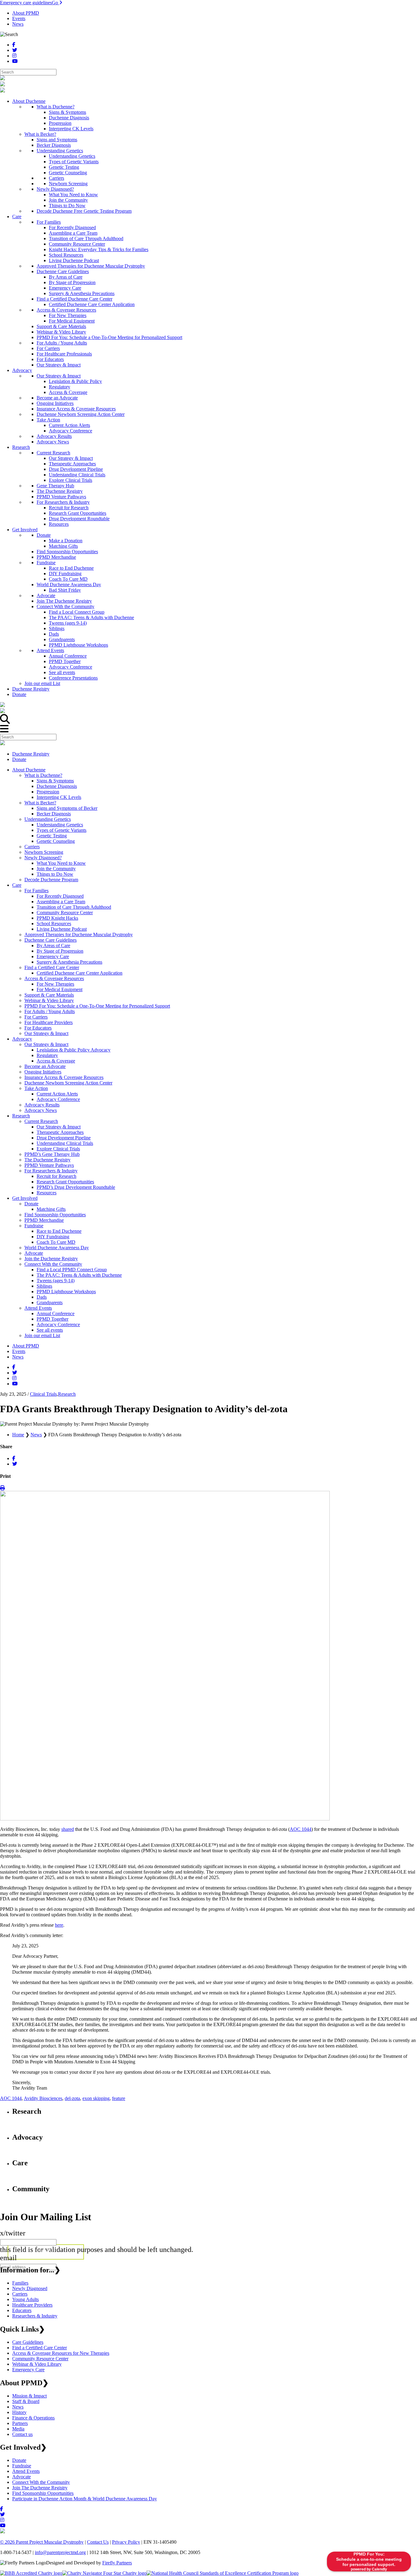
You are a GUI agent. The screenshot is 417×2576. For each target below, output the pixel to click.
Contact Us (98, 2542)
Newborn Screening (44, 852)
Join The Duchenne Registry (40, 2488)
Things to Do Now (55, 874)
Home (18, 1435)
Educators (22, 2310)
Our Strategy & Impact (46, 1033)
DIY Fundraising (53, 1237)
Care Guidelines (28, 2342)
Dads (42, 1297)
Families (20, 2283)
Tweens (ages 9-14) (56, 1281)
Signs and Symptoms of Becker (67, 808)
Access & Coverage (56, 1061)
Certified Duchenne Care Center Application (80, 973)
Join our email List (42, 1335)
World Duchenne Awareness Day (57, 1248)
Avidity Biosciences (43, 2098)
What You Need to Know (61, 863)
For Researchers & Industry (51, 1171)
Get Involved (25, 1198)
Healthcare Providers (32, 2305)
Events (19, 18)
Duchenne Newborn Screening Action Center (68, 1083)
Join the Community (56, 869)
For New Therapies (55, 984)
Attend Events (38, 1308)
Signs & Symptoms (55, 781)
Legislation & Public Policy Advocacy (74, 1050)
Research (21, 1116)
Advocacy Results (42, 1105)
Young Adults (25, 2299)
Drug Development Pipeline (64, 1138)
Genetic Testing (52, 836)
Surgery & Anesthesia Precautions (69, 962)
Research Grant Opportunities (65, 1182)
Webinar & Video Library (49, 1000)
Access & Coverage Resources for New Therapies (61, 2353)
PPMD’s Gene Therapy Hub (52, 1154)
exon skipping (96, 2098)
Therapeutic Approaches (60, 1132)
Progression (48, 792)
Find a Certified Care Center (52, 967)
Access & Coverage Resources (54, 978)
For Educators (38, 1028)
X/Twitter (13, 2233)
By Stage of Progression (60, 951)
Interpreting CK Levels (59, 797)
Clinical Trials (43, 1394)
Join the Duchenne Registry (51, 1259)
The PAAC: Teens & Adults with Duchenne (79, 1275)
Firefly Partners (117, 2563)
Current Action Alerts (57, 1094)
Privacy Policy (126, 2542)
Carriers (32, 847)
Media (18, 2429)
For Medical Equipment (60, 989)
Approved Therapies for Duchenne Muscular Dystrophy (79, 934)
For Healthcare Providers (49, 1022)
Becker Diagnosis (54, 814)
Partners (20, 2423)
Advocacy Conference (58, 1099)
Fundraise (34, 1226)
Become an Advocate (45, 1066)
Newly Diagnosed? (43, 858)
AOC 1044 (11, 2098)
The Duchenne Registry (47, 1160)
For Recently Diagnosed (60, 896)
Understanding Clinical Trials (65, 1143)
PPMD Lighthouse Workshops (66, 1292)
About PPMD (26, 13)
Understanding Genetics (48, 819)
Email (8, 2258)
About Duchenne (29, 770)
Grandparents (50, 1302)
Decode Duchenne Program (51, 880)
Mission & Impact (29, 2396)
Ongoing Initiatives (43, 1072)
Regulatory (47, 1055)
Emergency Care (53, 956)
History (19, 2412)
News (18, 24)
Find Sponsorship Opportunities (55, 1215)
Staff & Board (26, 2401)
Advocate (34, 1253)
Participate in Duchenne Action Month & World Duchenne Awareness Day (85, 2499)
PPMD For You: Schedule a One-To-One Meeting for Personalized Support (97, 1006)
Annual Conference (56, 1313)
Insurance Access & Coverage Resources (64, 1077)
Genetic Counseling (56, 841)
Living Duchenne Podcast (62, 929)
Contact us (22, 2434)
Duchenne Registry (31, 754)
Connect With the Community (53, 1264)
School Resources (54, 924)
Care (17, 885)
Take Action (36, 1088)
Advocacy (22, 1039)
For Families (36, 891)
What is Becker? (40, 803)
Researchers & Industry (35, 2316)
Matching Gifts (51, 1209)
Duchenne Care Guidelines (51, 940)
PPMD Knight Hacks (57, 918)
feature (119, 2098)
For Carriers (36, 1017)
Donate (19, 759)
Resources (47, 1193)
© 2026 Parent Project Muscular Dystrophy (42, 2542)
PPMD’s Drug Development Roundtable (76, 1187)
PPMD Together (53, 1319)
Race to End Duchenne (59, 1231)
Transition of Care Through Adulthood (74, 907)
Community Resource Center (65, 913)
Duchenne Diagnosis (57, 786)
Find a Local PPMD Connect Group (72, 1270)
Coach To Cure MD (56, 1242)
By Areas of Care (53, 945)
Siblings (44, 1286)
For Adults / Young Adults (50, 1011)
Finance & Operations (33, 2418)
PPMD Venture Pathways (49, 1165)
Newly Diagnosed (30, 2288)
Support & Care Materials (49, 995)
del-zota (72, 2098)
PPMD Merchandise (44, 1220)
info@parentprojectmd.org (60, 2552)
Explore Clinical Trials (58, 1149)
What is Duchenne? (43, 775)
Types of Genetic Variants (62, 830)
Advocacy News (41, 1110)
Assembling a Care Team (61, 902)
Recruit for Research (56, 1176)
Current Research (41, 1121)
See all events (50, 1330)
